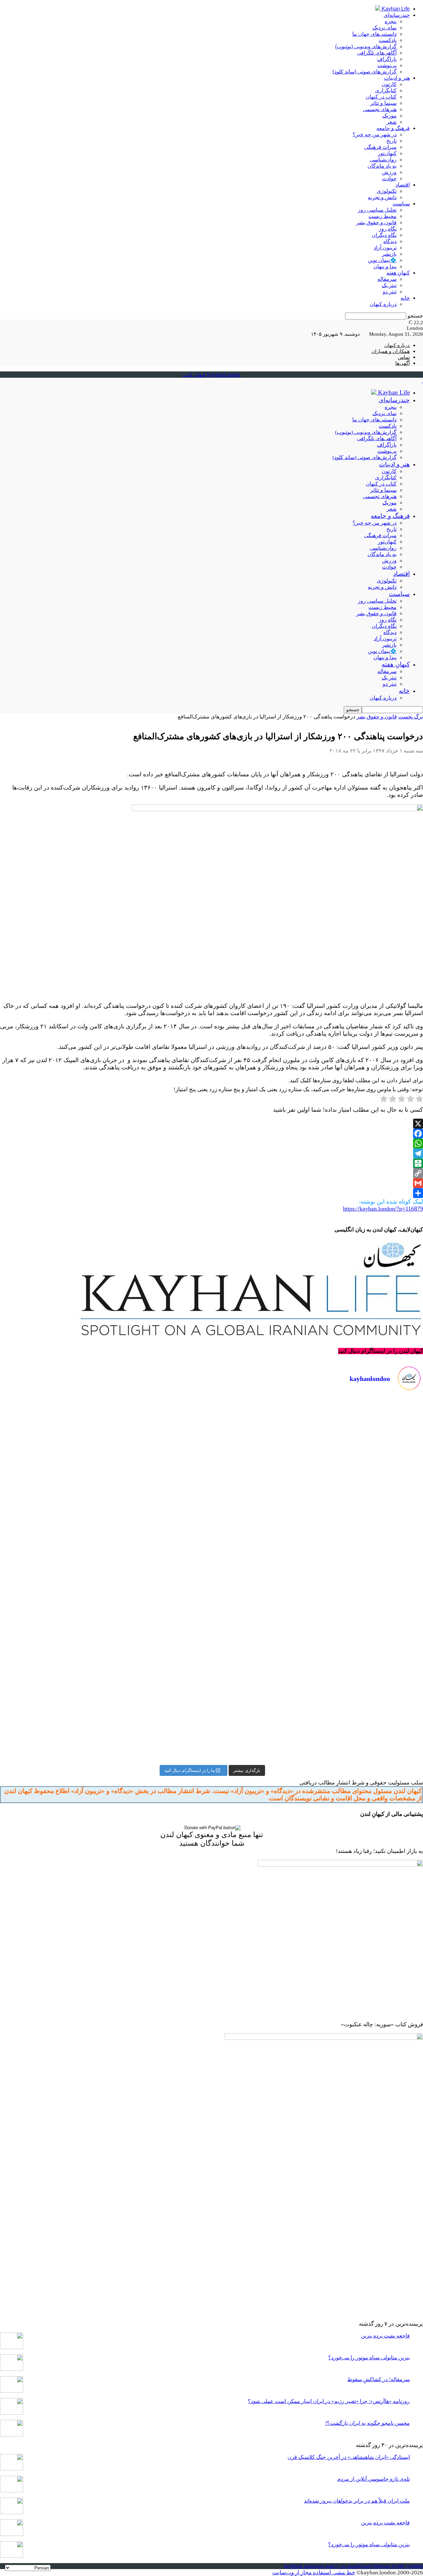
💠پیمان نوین (382, 260)
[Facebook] (211, 1134)
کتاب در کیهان (381, 97)
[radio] (419, 1100)
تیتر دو (390, 292)
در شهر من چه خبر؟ (375, 134)
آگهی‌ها (403, 363)
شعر (392, 122)
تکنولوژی (387, 191)
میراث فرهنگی (380, 147)
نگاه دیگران (384, 235)
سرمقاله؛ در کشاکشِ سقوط (379, 2379)
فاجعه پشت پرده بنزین (385, 2336)
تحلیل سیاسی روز (377, 210)
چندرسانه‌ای (397, 15)
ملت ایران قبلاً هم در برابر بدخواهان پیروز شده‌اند (357, 2501)
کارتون (389, 84)
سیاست (401, 204)
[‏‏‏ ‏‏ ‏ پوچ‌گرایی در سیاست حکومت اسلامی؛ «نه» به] (105, 1700)
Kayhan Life (395, 9)
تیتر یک (389, 285)
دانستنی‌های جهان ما (374, 34)
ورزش (389, 172)
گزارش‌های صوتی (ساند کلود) (365, 72)
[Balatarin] (211, 1163)
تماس (404, 357)
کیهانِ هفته (398, 273)
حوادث (389, 178)
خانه (405, 298)
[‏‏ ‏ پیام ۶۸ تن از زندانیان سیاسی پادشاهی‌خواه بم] (318, 1580)
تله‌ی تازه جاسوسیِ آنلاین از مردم (374, 2479)
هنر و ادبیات (397, 78)
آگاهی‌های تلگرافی (377, 53)
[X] (211, 1124)
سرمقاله (387, 279)
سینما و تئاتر (383, 103)
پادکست (388, 40)
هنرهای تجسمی (380, 109)
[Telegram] (211, 1153)
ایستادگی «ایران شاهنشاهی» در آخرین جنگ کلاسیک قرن (349, 2457)
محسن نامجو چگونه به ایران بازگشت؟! (367, 2423)
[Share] (211, 1193)
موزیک (389, 116)
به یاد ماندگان (382, 166)
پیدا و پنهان (385, 266)
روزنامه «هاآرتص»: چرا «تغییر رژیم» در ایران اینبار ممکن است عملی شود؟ (329, 2401)
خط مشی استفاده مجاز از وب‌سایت (314, 2573)
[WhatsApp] (211, 1143)
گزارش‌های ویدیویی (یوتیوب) (366, 46)
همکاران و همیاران (391, 351)
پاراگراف (387, 59)
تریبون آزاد (385, 248)
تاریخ (391, 141)
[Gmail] (211, 1183)
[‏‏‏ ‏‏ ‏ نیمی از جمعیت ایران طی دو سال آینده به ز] (105, 1580)
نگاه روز (388, 229)
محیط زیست (383, 216)
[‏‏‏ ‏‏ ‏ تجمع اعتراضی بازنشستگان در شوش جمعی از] (318, 1700)
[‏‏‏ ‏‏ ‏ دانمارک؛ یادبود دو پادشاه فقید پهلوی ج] (105, 1459)
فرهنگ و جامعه (393, 128)
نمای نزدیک (385, 28)
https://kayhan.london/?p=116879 (383, 1209)
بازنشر (389, 254)
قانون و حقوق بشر (376, 222)
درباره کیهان (383, 304)
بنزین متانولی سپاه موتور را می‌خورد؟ (369, 2358)
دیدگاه (390, 241)
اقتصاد (403, 185)
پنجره (391, 21)
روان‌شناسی (383, 160)
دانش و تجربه (382, 197)
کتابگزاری (386, 90)
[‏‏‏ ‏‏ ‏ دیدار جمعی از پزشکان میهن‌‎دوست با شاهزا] (318, 1459)
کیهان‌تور (387, 153)
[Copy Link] (211, 1173)
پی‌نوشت (387, 65)
